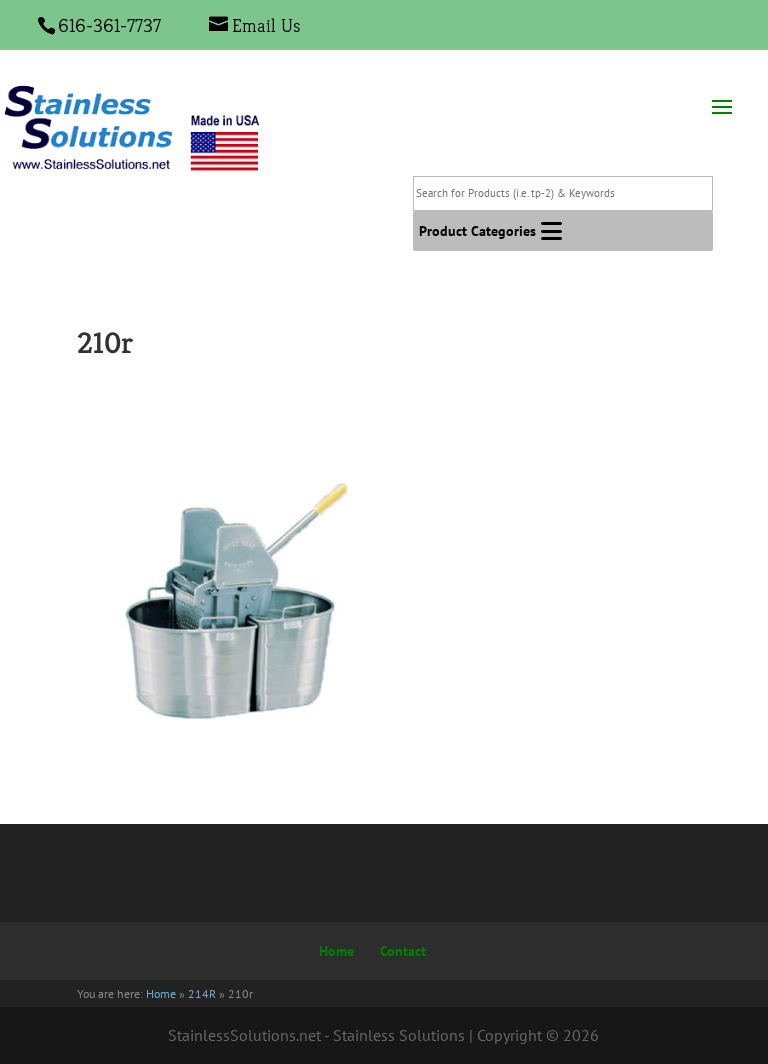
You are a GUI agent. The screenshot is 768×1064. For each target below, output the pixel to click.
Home (336, 951)
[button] (477, 231)
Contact (403, 951)
